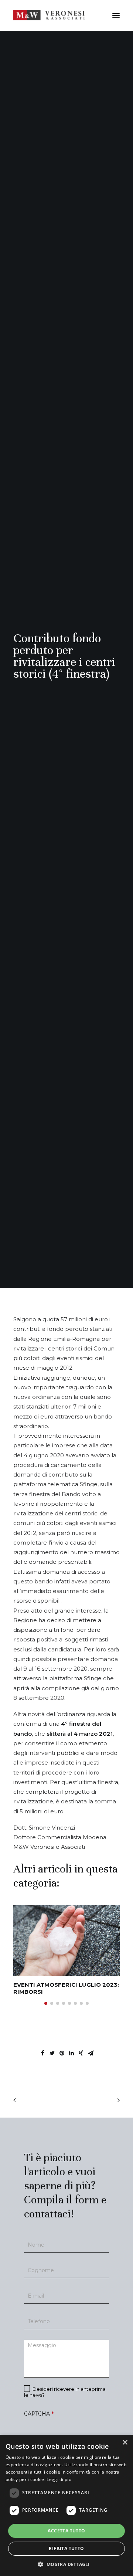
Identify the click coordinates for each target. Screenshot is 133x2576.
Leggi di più (59, 2479)
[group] (66, 1950)
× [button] (125, 2443)
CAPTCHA (39, 2414)
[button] (46, 2003)
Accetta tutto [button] (66, 2531)
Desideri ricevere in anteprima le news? (65, 2392)
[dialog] (66, 2505)
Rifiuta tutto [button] (66, 2548)
